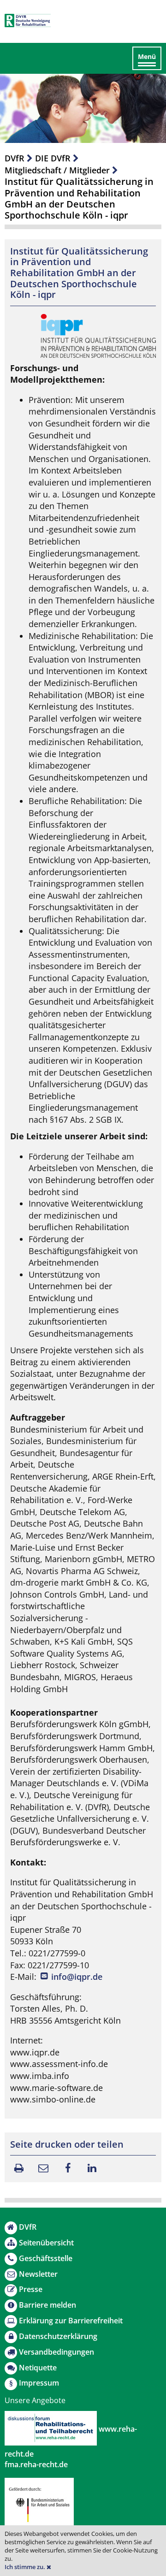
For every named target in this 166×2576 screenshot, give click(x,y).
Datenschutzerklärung (58, 2336)
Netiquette (38, 2368)
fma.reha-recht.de (36, 2464)
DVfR (15, 158)
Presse (31, 2289)
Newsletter (38, 2274)
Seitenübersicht (46, 2243)
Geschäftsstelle (46, 2258)
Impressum (39, 2383)
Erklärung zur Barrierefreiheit (71, 2321)
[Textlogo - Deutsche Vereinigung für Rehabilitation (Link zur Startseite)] (28, 21)
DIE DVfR (53, 158)
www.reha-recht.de (71, 2441)
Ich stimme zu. (26, 2567)
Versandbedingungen (56, 2352)
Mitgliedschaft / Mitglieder (57, 170)
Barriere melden (47, 2305)
